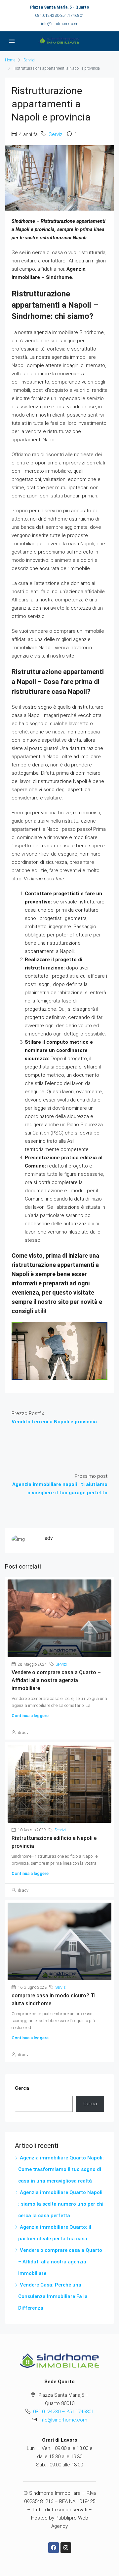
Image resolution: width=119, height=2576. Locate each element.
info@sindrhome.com (60, 24)
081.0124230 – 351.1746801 (63, 2412)
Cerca (22, 2088)
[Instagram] (66, 2548)
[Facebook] (54, 2548)
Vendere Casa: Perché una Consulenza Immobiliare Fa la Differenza (53, 2296)
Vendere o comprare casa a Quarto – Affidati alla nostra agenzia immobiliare (56, 1680)
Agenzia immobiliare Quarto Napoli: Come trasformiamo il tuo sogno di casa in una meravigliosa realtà (61, 2169)
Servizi (29, 60)
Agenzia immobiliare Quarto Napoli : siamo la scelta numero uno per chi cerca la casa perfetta (61, 2204)
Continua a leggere (30, 1716)
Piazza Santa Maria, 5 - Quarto (60, 7)
